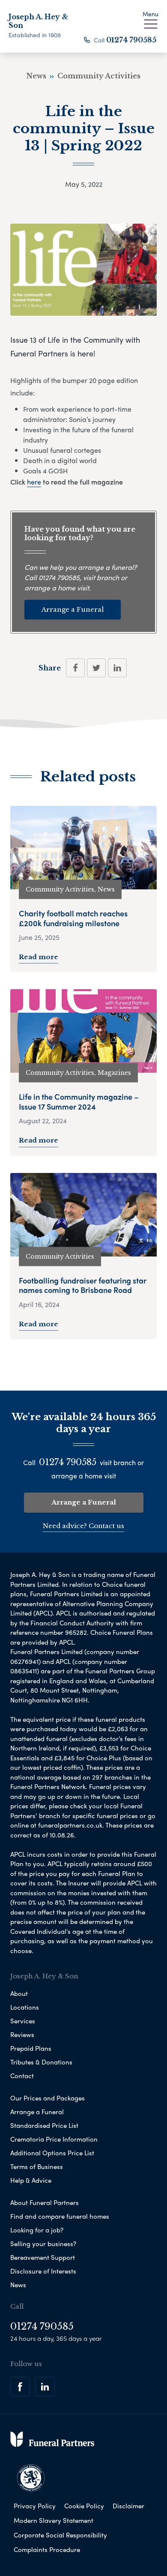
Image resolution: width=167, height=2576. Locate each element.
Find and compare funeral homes (60, 2216)
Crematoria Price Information (54, 2139)
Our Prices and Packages (48, 2098)
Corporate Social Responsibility (60, 2535)
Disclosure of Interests (43, 2271)
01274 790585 (131, 40)
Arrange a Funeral (73, 609)
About (19, 1993)
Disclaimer (128, 2506)
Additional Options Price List (52, 2153)
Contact (22, 2076)
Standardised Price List (44, 2125)
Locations (25, 2007)
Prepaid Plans (31, 2048)
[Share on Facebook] (75, 668)
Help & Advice (31, 2180)
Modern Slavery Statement (54, 2520)
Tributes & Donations (41, 2062)
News (18, 2285)
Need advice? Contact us (83, 1526)
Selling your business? (43, 2244)
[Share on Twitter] (96, 668)
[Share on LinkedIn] (117, 668)
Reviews (22, 2034)
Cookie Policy (84, 2506)
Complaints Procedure (47, 2549)
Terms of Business (37, 2166)
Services (23, 2021)
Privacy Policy (35, 2506)
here (34, 482)
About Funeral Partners (45, 2202)
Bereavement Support (43, 2257)
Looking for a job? (37, 2230)
